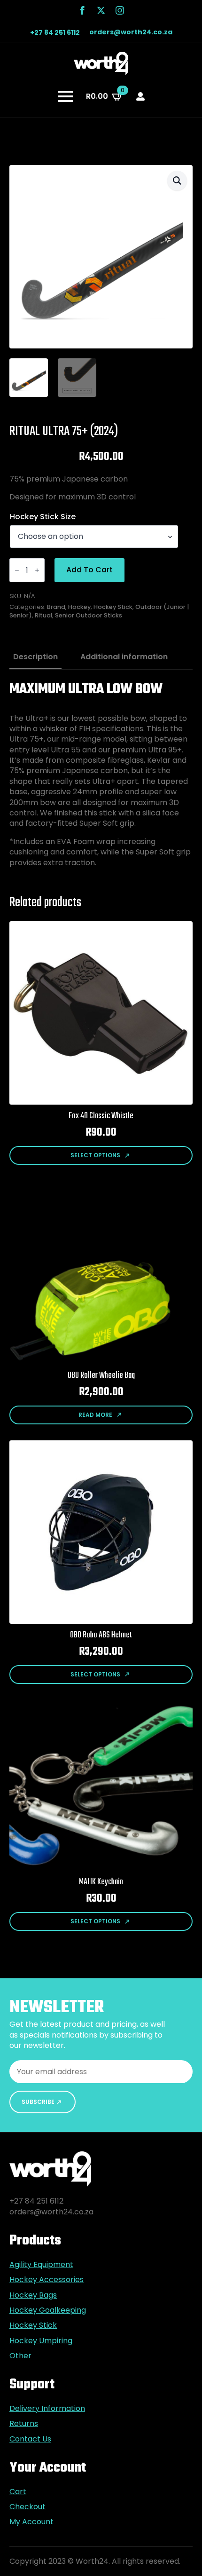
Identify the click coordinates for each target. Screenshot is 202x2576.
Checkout (27, 2507)
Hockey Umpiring (41, 2341)
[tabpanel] (101, 774)
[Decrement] (17, 570)
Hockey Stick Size (43, 517)
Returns (24, 2424)
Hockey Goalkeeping (48, 2310)
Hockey (79, 607)
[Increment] (37, 570)
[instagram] (120, 10)
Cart (18, 2492)
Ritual (43, 615)
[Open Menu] (65, 96)
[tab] (35, 657)
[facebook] (82, 10)
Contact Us (30, 2439)
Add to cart (89, 570)
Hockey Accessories (47, 2280)
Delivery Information (47, 2409)
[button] (177, 181)
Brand (56, 607)
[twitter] (101, 10)
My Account (31, 2522)
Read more (95, 1415)
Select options (95, 1155)
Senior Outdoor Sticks (89, 615)
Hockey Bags (33, 2295)
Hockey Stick (113, 607)
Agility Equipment (41, 2265)
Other (20, 2356)
